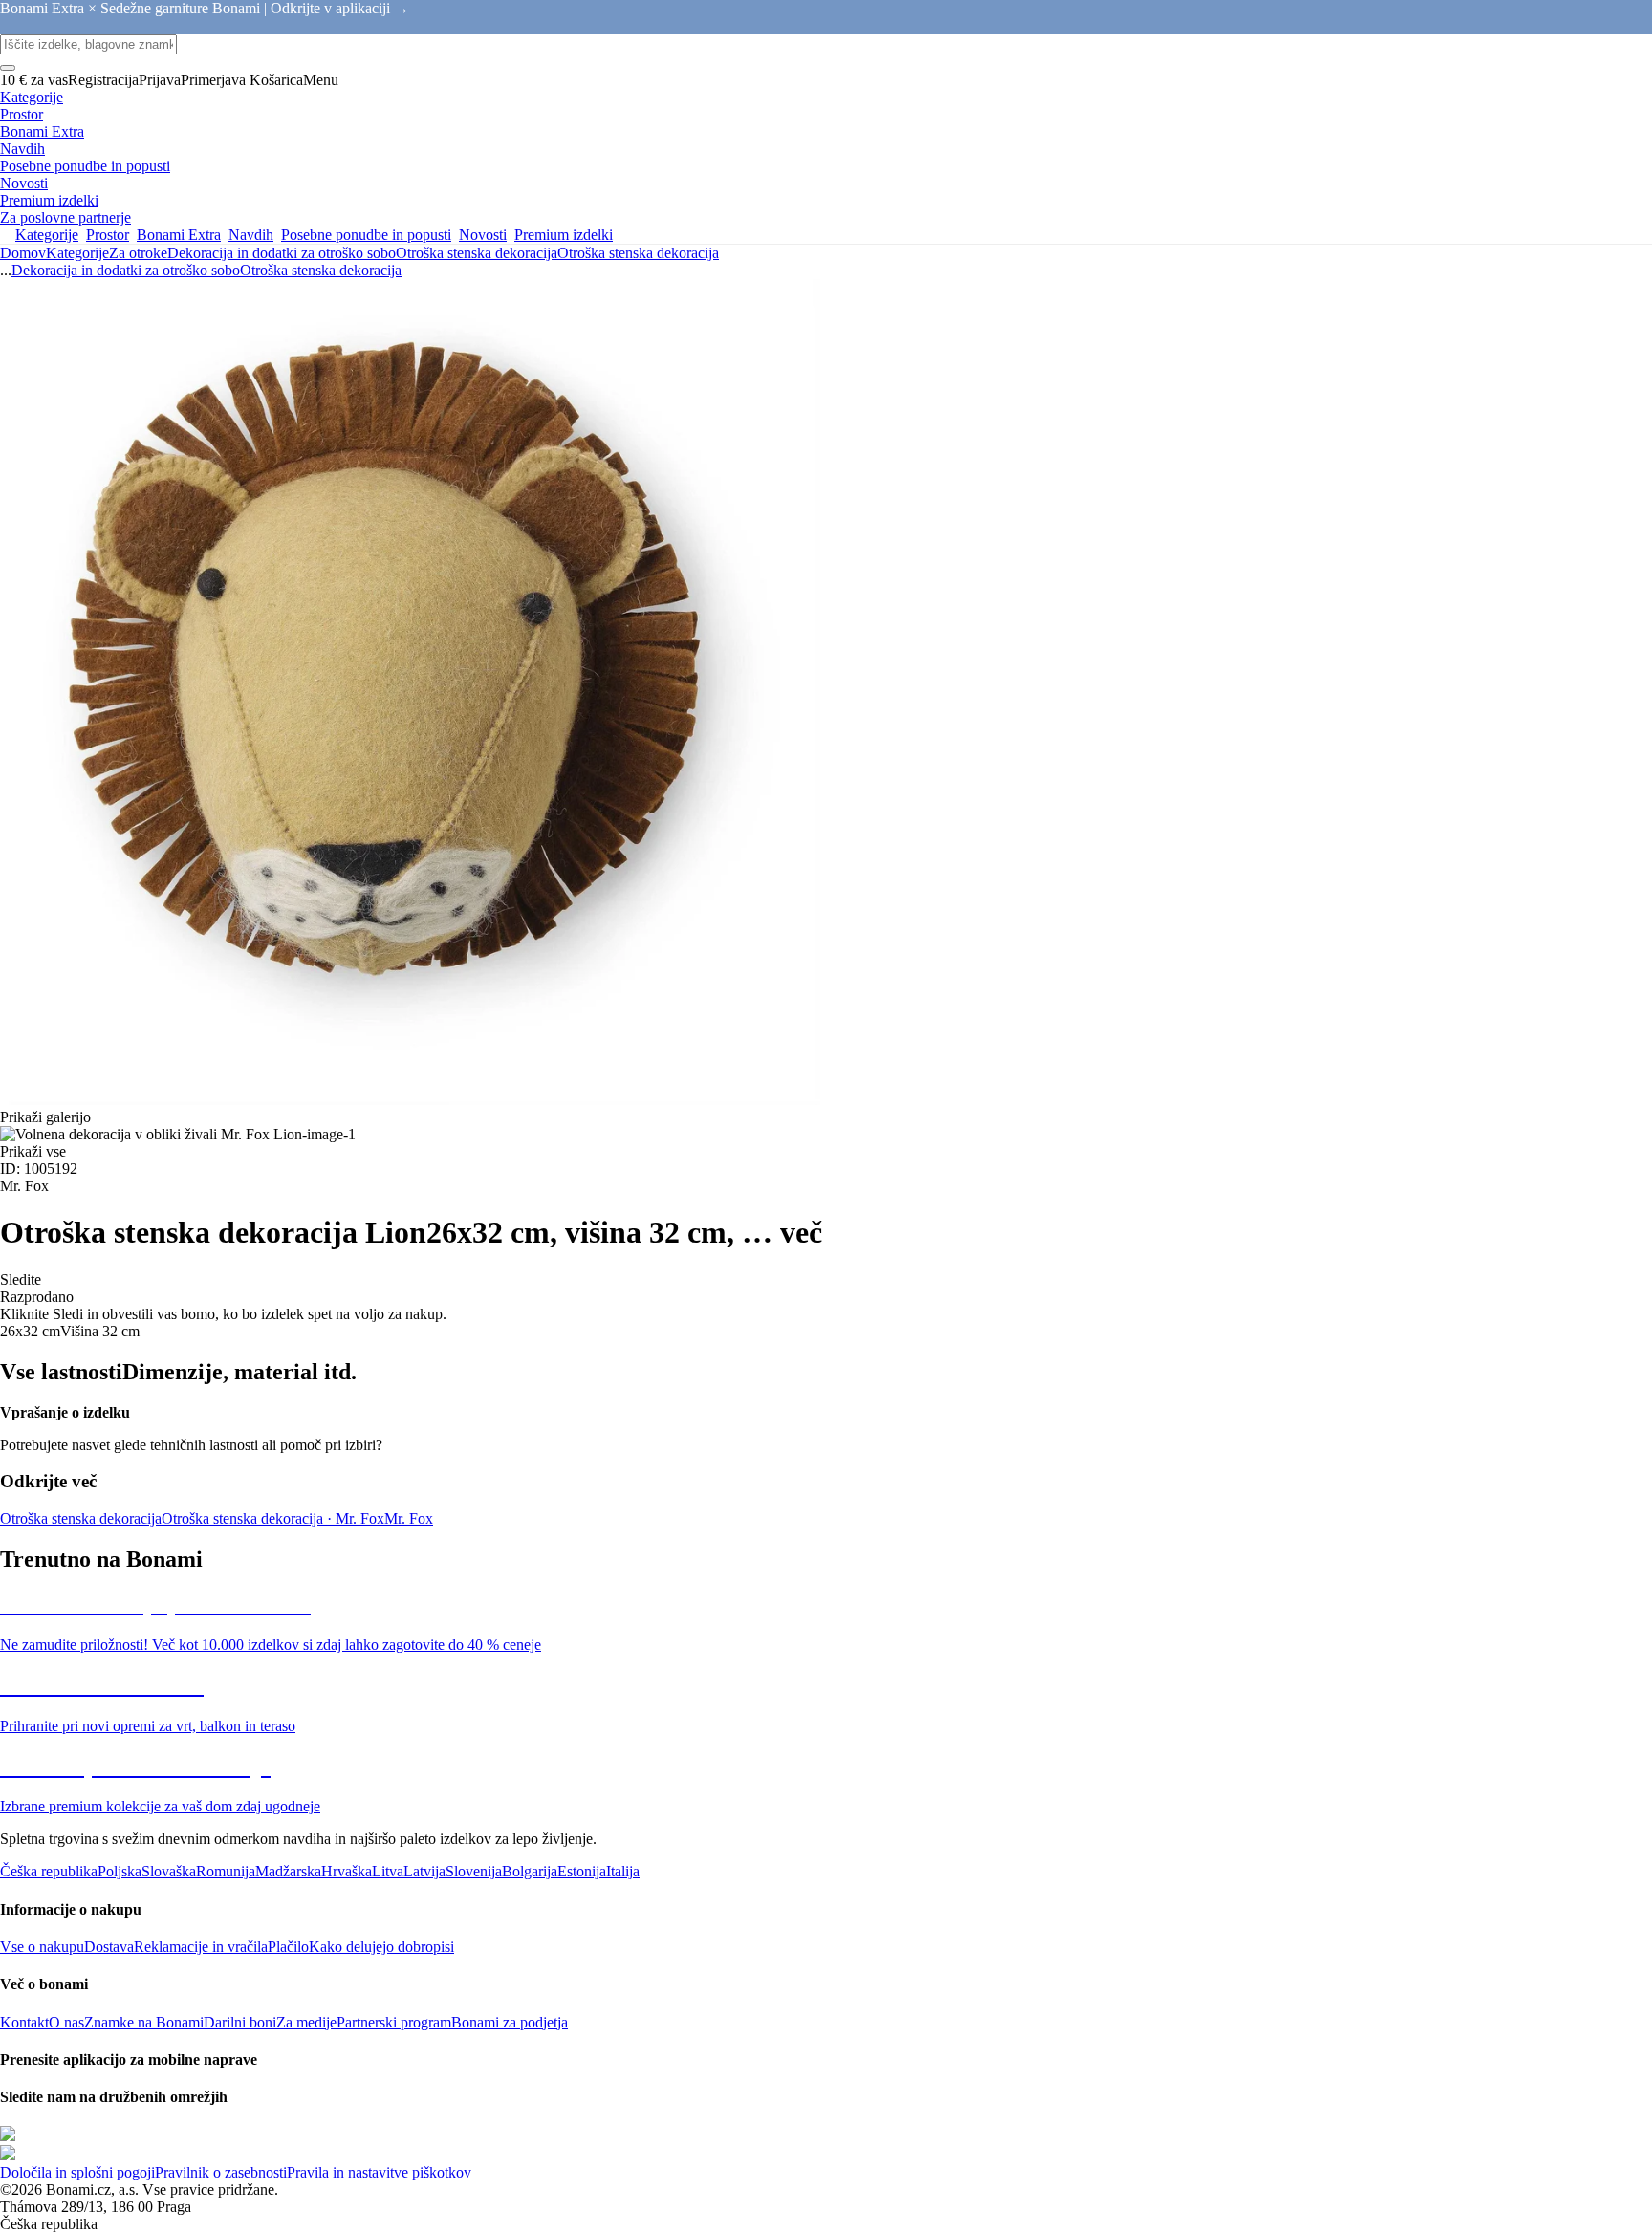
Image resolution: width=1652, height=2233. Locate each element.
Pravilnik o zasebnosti (221, 2172)
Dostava (109, 1947)
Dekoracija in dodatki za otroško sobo (282, 253)
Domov (23, 253)
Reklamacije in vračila (201, 1947)
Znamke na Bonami (144, 2022)
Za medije (306, 2022)
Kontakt (24, 2022)
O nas (66, 2022)
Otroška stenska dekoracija (638, 253)
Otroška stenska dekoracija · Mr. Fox (273, 1518)
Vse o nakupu (42, 1947)
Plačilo (288, 1947)
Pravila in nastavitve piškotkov (379, 2172)
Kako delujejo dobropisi (381, 1947)
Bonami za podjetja (510, 2022)
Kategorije (77, 253)
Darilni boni (240, 2022)
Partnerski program (394, 2022)
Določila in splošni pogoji (77, 2172)
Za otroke (138, 253)
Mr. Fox (409, 1518)
